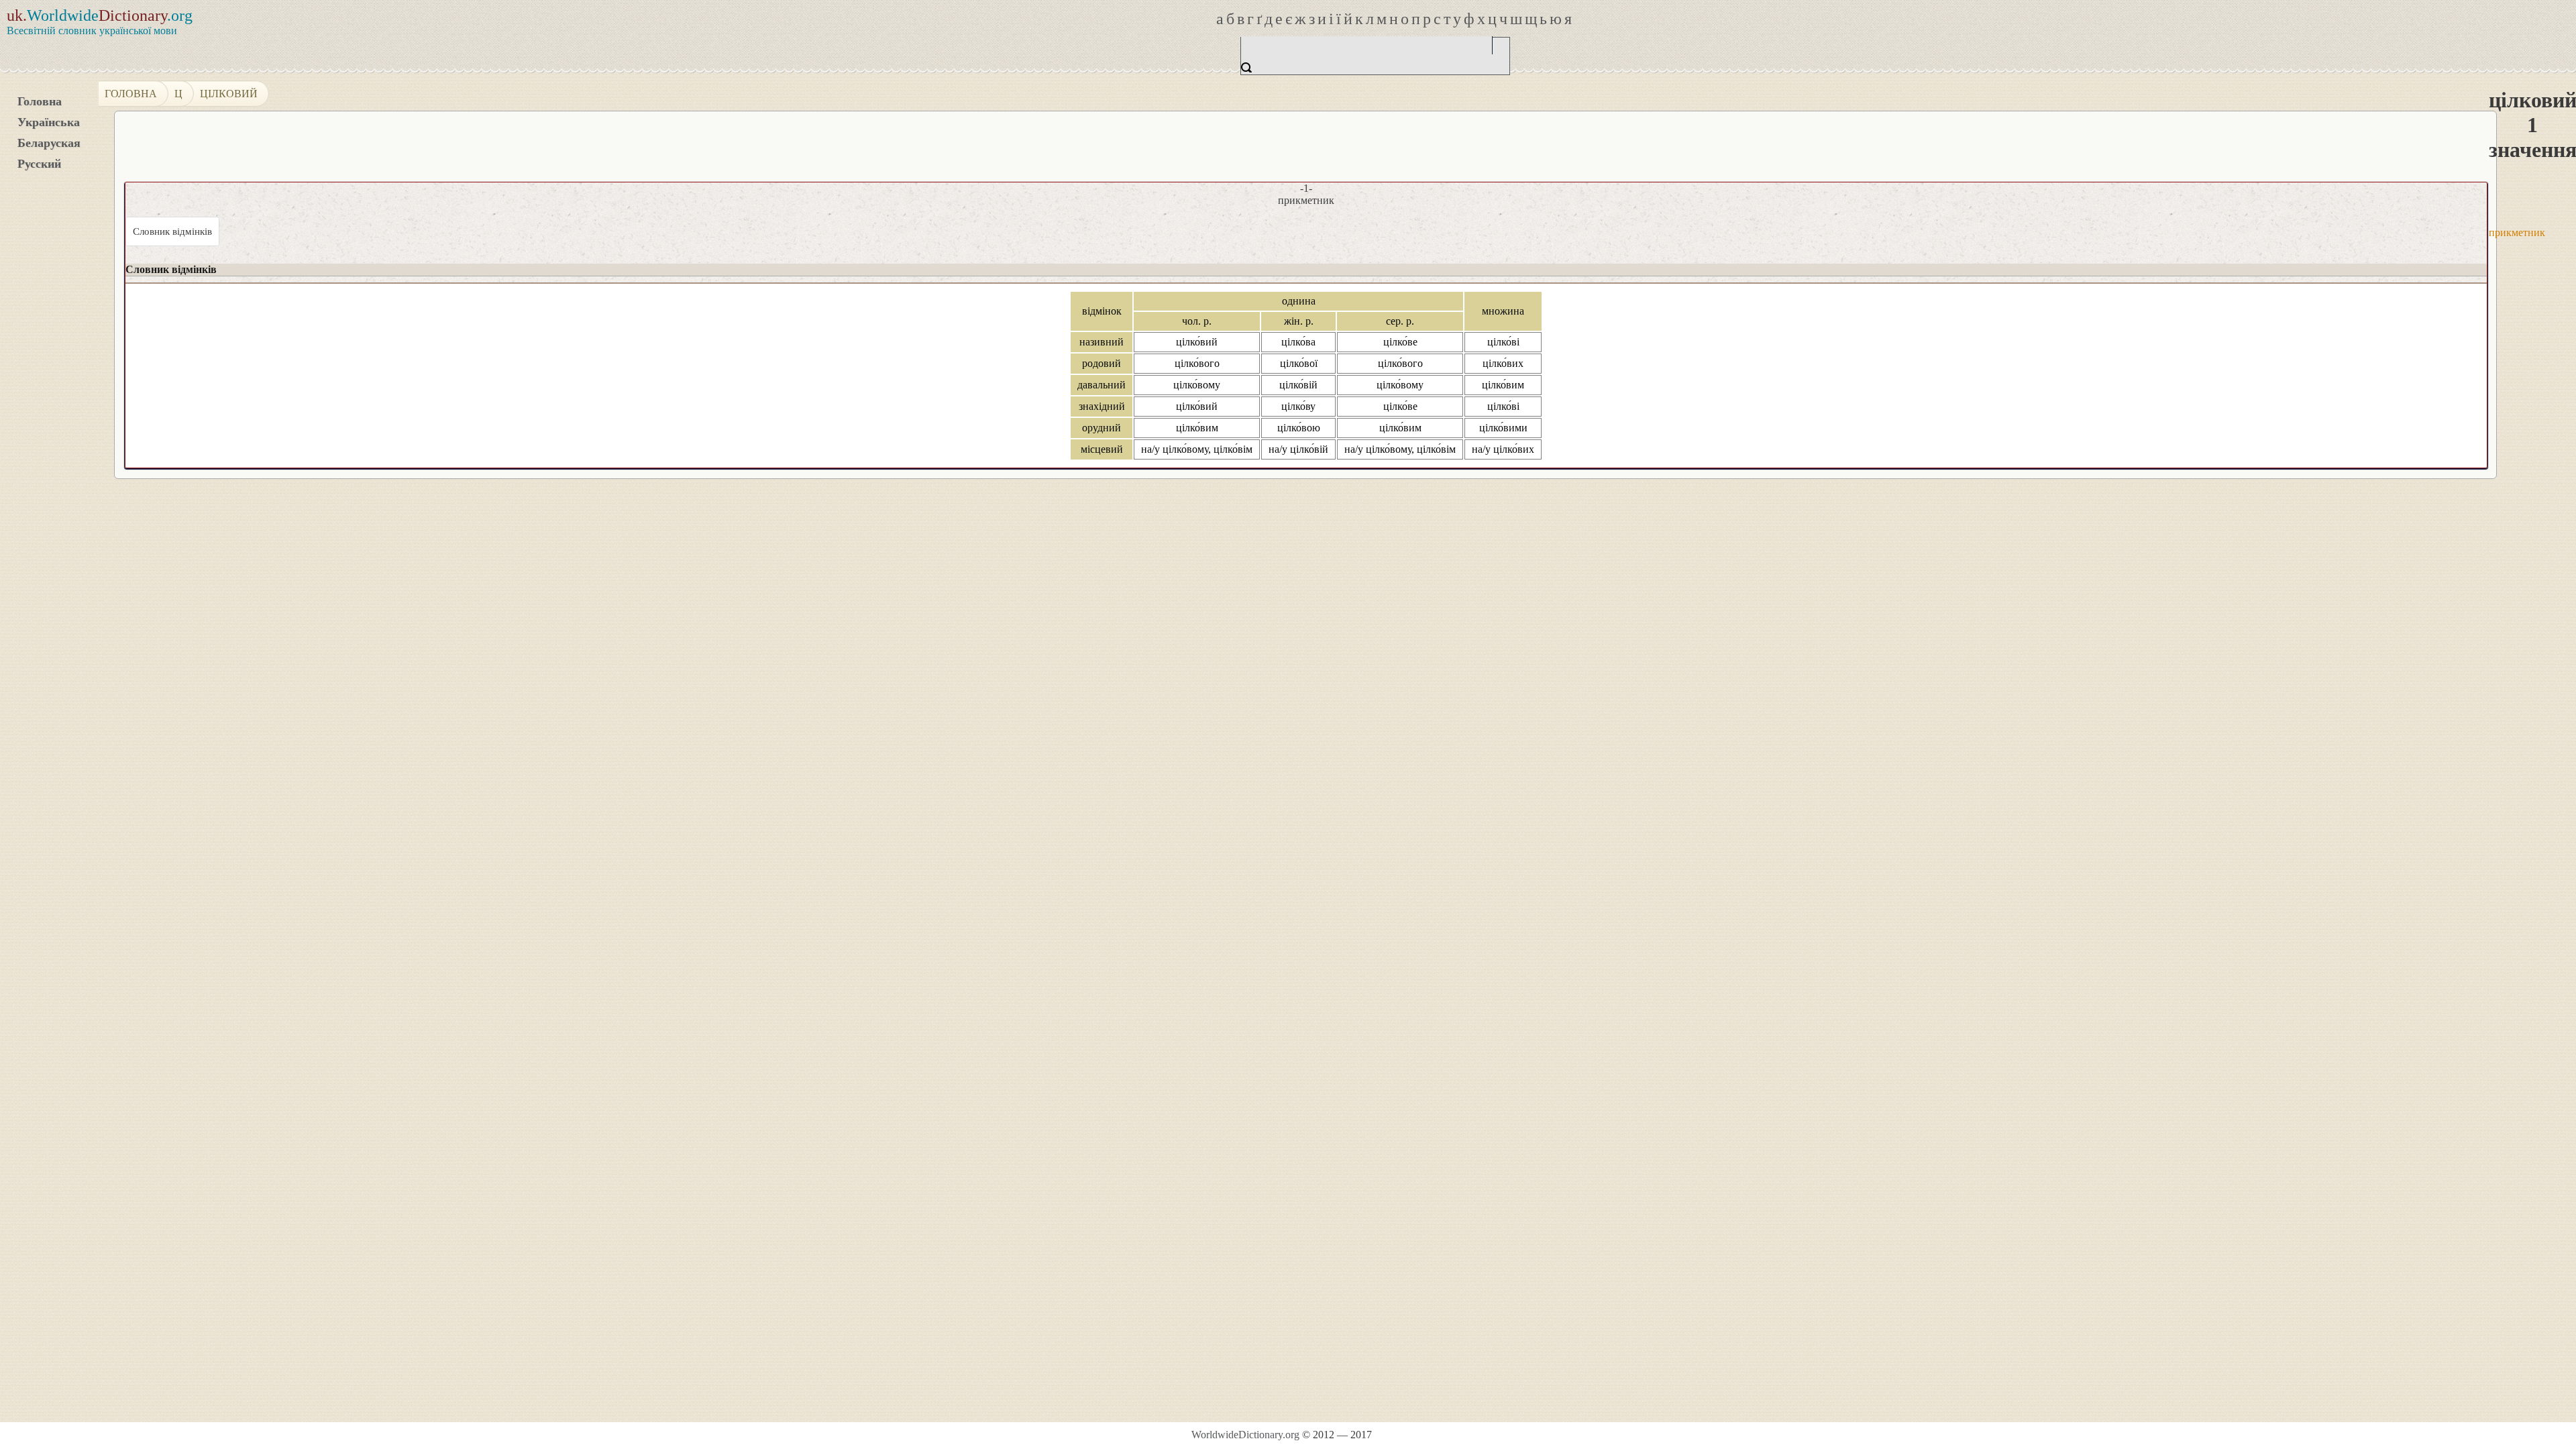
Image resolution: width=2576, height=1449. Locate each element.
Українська (49, 122)
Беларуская (49, 143)
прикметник (2517, 232)
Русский (39, 164)
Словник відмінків (172, 231)
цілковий (229, 94)
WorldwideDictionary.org (1245, 1435)
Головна (40, 101)
